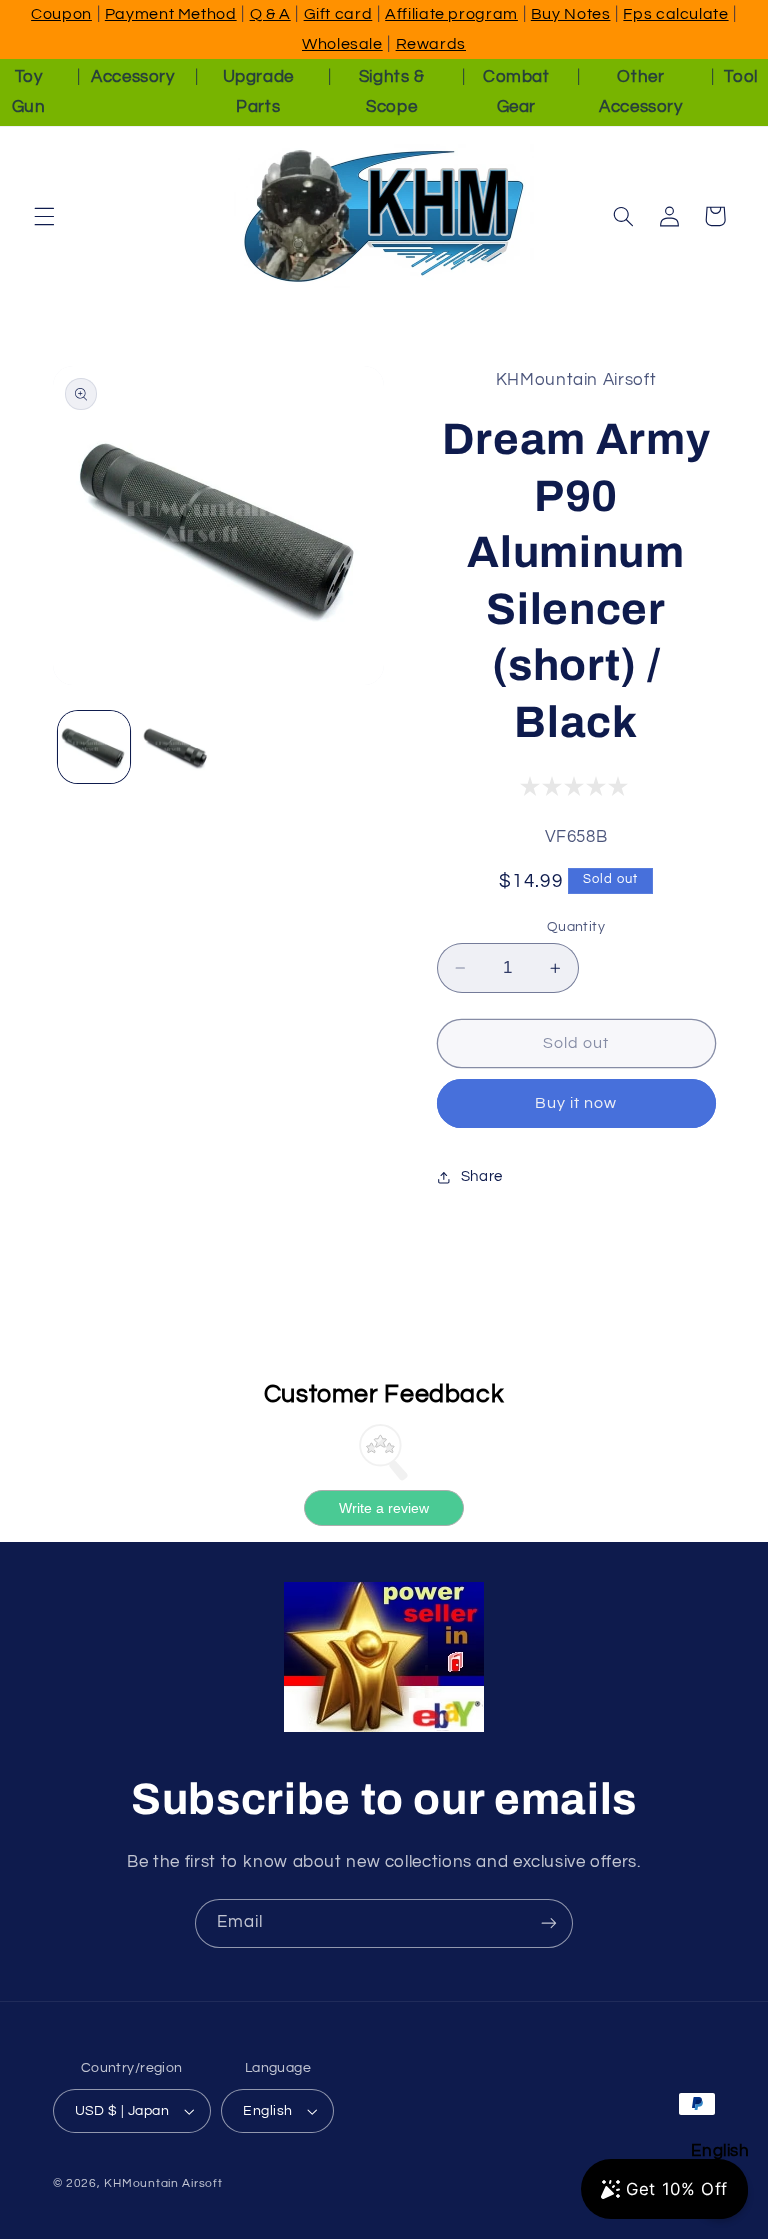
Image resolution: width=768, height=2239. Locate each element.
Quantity (576, 927)
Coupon (61, 14)
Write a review (384, 1508)
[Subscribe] (549, 1923)
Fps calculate (675, 14)
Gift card (338, 14)
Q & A (270, 14)
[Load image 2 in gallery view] (176, 747)
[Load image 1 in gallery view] (94, 747)
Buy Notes (571, 14)
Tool (741, 77)
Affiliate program (451, 14)
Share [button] (482, 1176)
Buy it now (576, 1103)
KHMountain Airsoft (163, 2183)
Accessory (133, 77)
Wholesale (342, 44)
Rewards (431, 44)
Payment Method (171, 14)
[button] (44, 216)
